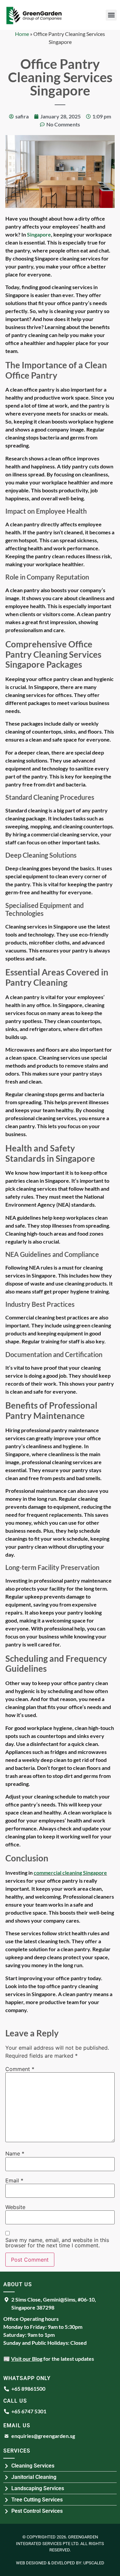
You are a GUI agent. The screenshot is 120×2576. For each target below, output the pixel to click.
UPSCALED (94, 2563)
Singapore (39, 234)
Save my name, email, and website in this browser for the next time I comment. (57, 2243)
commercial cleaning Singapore (70, 1873)
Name (15, 2153)
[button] (111, 15)
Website (15, 2207)
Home (22, 34)
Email (14, 2180)
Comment (20, 2069)
